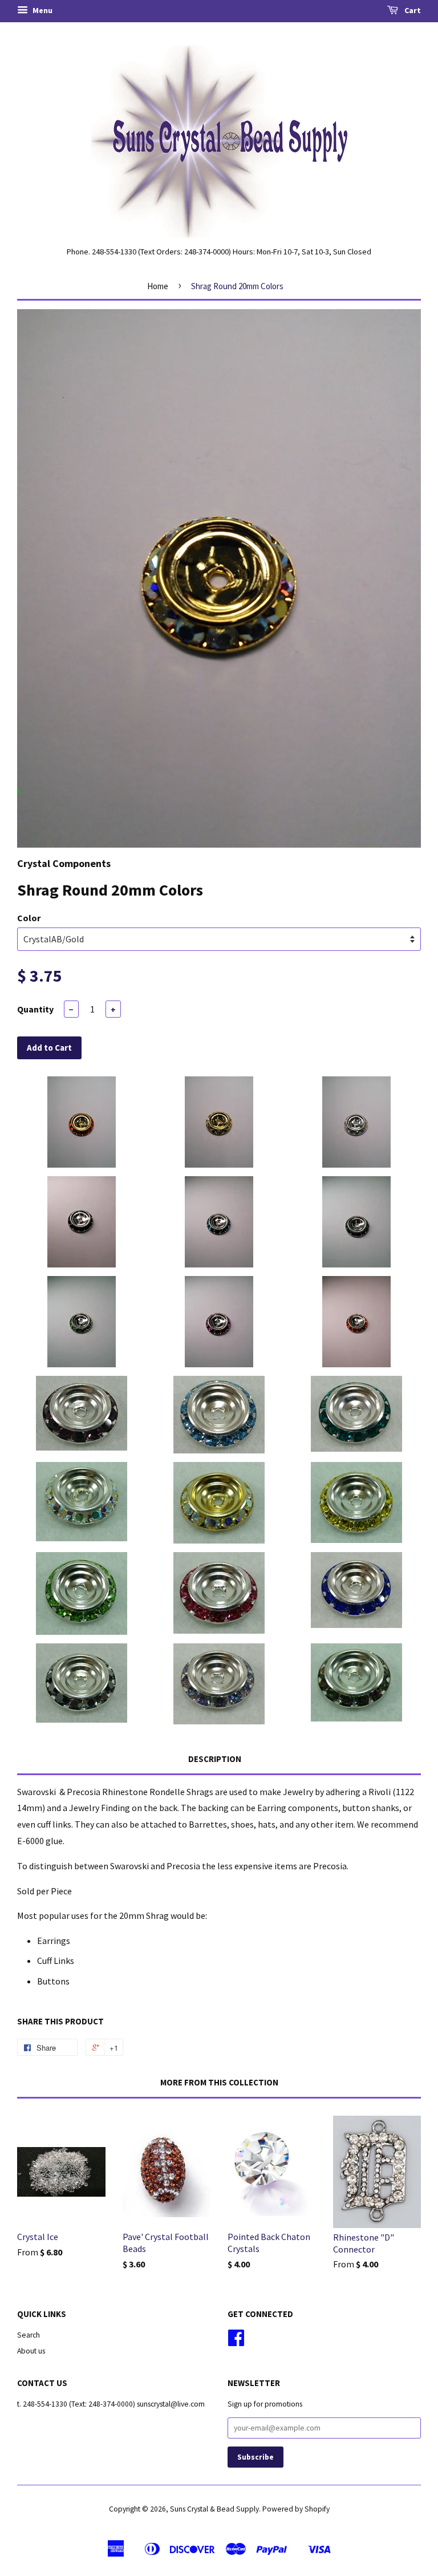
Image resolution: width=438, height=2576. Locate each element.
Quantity (35, 1009)
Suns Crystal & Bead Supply (214, 2509)
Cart (412, 10)
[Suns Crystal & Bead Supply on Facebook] (236, 2342)
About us (31, 2351)
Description (215, 1759)
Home (158, 286)
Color (29, 918)
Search (29, 2335)
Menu (42, 10)
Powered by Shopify (296, 2509)
